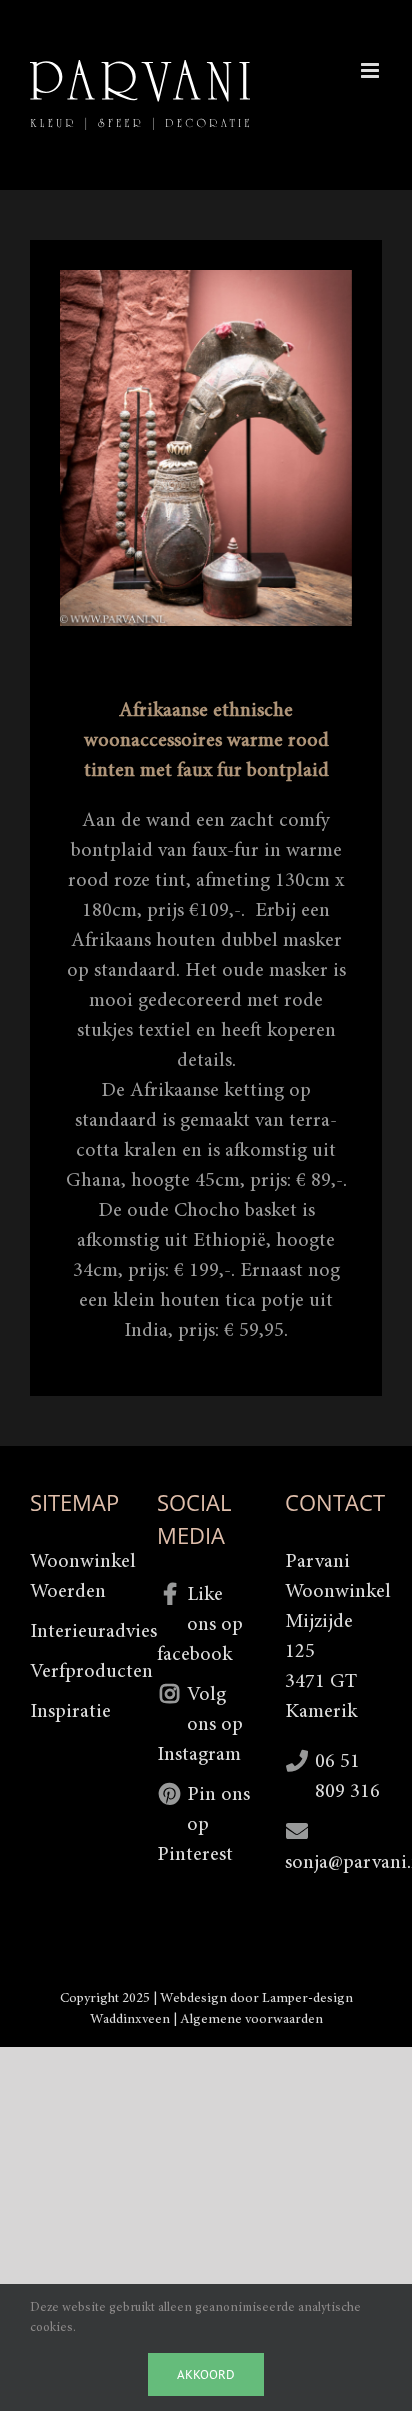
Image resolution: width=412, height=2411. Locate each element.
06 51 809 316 (347, 1777)
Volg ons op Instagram (200, 1725)
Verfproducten (78, 1672)
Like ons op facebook (200, 1625)
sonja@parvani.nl (333, 1863)
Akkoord (206, 2374)
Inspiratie (70, 1712)
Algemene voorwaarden (251, 2020)
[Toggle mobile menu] (371, 70)
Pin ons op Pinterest (203, 1825)
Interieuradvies (78, 1632)
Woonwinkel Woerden (78, 1577)
